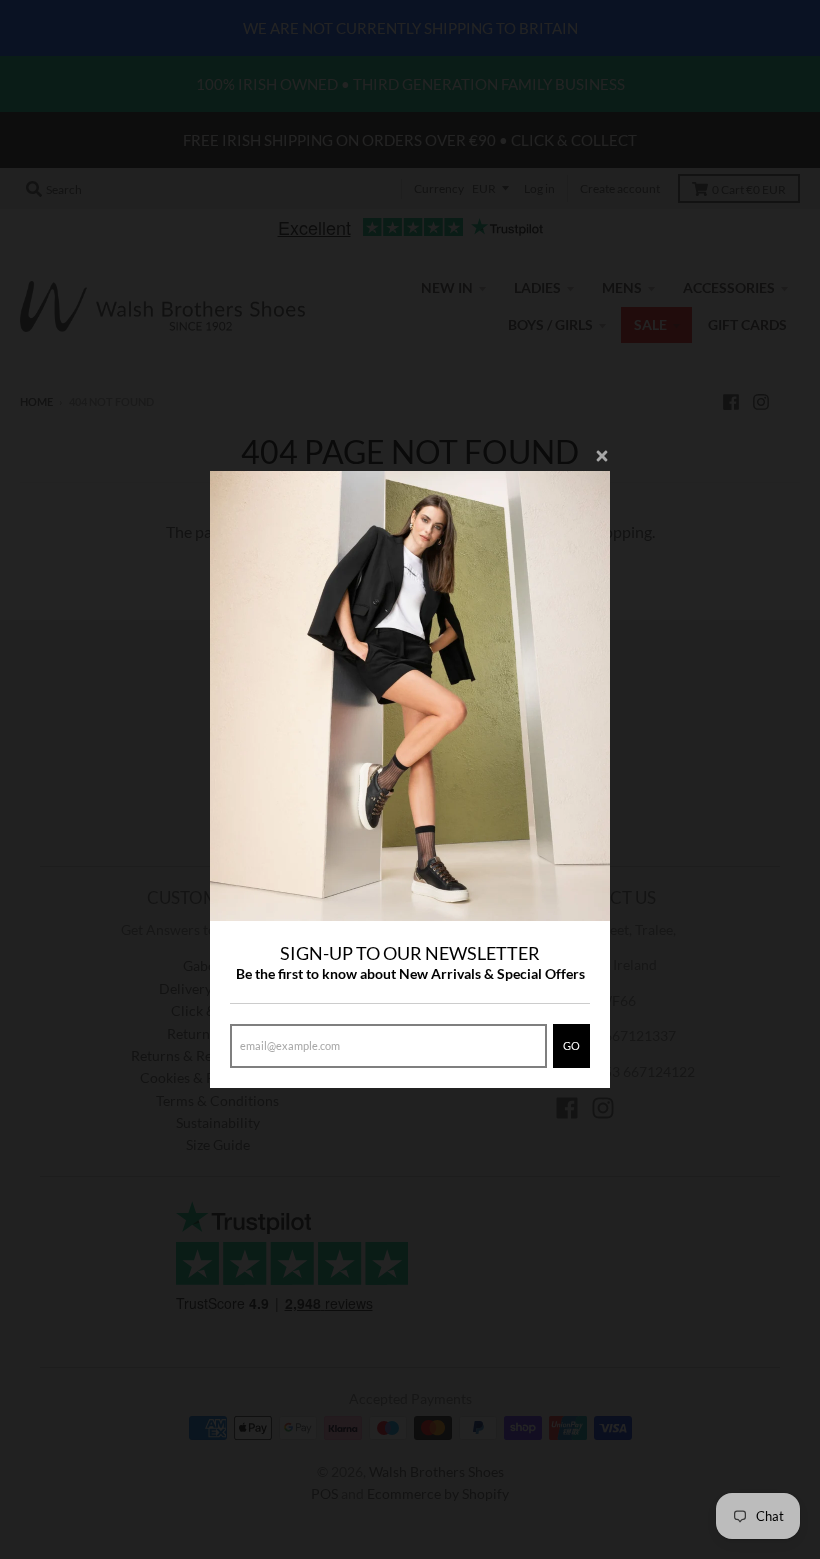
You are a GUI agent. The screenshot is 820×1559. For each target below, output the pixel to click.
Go (571, 1045)
